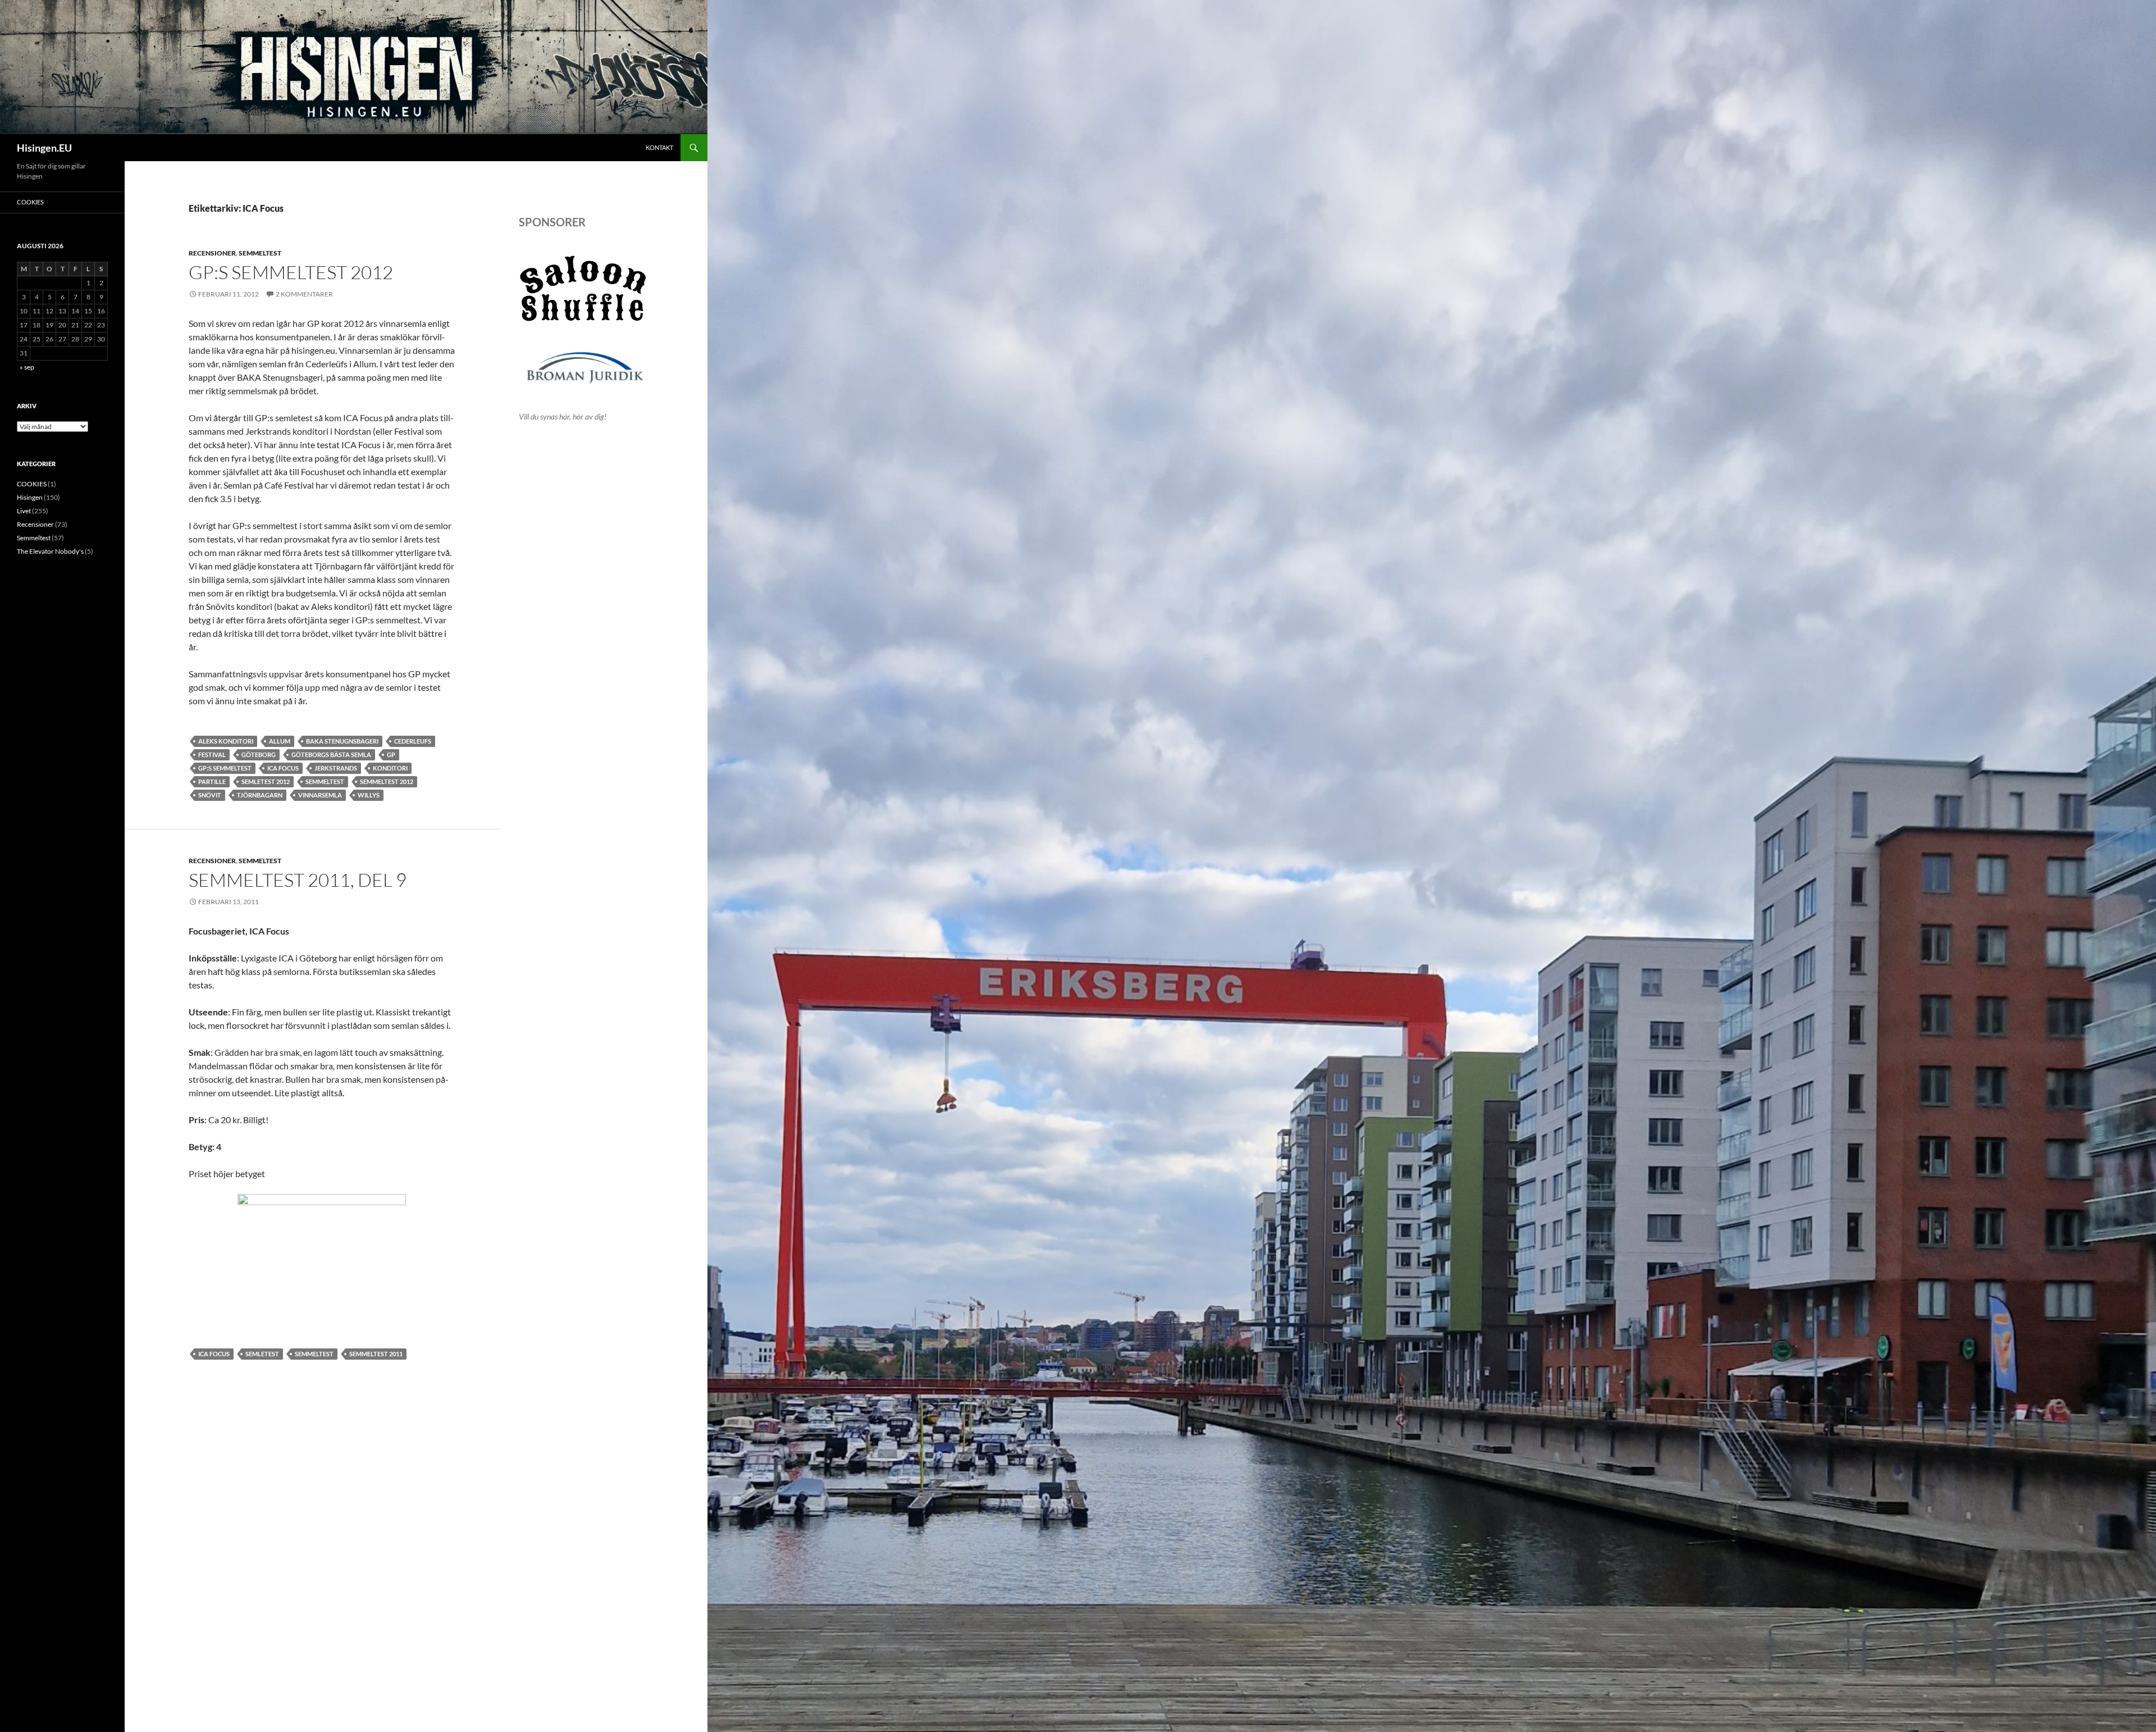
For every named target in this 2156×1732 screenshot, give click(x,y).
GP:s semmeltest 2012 (291, 272)
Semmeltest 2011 (376, 1354)
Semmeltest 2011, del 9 (298, 880)
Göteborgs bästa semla (331, 755)
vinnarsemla (320, 795)
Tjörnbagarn (260, 795)
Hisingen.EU (44, 148)
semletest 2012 (266, 781)
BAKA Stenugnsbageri (342, 741)
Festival (212, 755)
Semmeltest (260, 253)
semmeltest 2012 (387, 781)
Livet (24, 511)
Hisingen (30, 497)
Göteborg (259, 755)
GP (391, 755)
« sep (27, 367)
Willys (369, 795)
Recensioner (212, 253)
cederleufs (413, 741)
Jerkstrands (336, 768)
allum (280, 741)
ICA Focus (283, 768)
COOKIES (30, 202)
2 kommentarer (304, 294)
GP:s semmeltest (225, 768)
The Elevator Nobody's (50, 551)
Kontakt (659, 147)
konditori (390, 768)
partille (212, 781)
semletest (262, 1354)
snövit (210, 795)
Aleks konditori (226, 741)
